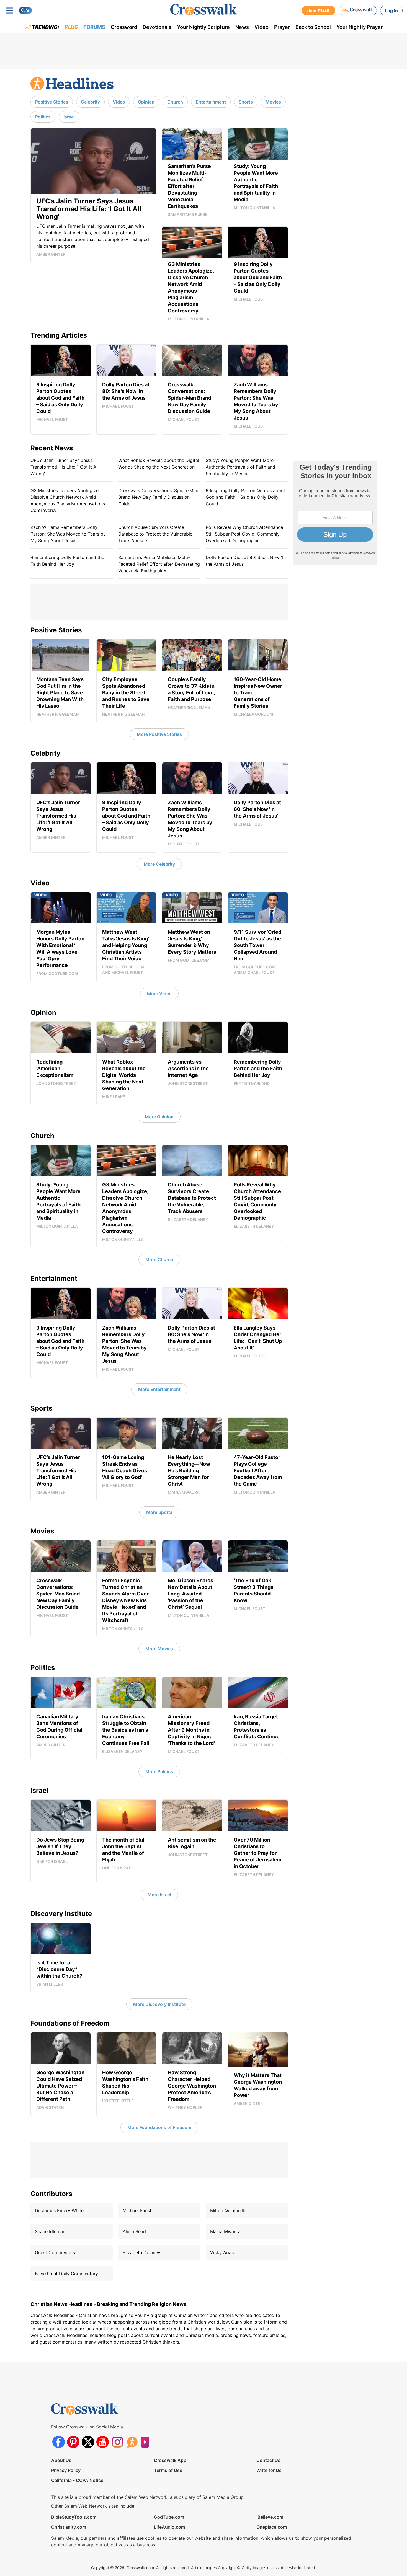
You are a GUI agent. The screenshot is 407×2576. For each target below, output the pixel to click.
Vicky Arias (222, 2252)
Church (175, 102)
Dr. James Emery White (59, 2210)
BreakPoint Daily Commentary (66, 2274)
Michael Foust (137, 2210)
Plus (71, 27)
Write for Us (269, 2470)
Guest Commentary (55, 2252)
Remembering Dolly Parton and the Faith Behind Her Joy (67, 561)
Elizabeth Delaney (141, 2252)
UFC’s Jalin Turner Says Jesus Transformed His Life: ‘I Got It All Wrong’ (65, 467)
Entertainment (211, 102)
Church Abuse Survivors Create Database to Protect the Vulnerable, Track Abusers (156, 534)
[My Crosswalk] (358, 11)
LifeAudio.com (169, 2527)
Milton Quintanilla (228, 2210)
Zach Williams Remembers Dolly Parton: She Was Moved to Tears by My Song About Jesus (68, 534)
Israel (69, 117)
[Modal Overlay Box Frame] (335, 513)
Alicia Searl (134, 2231)
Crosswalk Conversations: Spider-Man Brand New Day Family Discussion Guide (158, 497)
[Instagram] (117, 2442)
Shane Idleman (50, 2231)
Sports (246, 102)
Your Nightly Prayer (360, 27)
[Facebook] (59, 2442)
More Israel (159, 1895)
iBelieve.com (270, 2517)
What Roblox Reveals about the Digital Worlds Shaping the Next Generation (159, 464)
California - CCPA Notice (77, 2480)
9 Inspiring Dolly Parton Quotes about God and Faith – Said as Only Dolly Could (245, 497)
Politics (43, 117)
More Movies (159, 1649)
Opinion (146, 102)
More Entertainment (159, 1389)
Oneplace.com (272, 2527)
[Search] (25, 11)
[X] (88, 2442)
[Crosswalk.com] (203, 10)
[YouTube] (103, 2442)
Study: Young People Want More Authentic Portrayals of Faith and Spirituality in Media (240, 467)
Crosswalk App (170, 2460)
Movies (273, 102)
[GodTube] (147, 2442)
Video (262, 27)
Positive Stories (52, 102)
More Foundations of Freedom (159, 2127)
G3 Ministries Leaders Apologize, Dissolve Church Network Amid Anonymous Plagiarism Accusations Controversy (68, 500)
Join (318, 11)
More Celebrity (159, 864)
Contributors (51, 2194)
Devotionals (157, 27)
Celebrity (90, 102)
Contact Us (268, 2460)
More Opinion (159, 1117)
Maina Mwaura (225, 2231)
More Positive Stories (159, 734)
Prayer (282, 27)
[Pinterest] (73, 2442)
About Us (61, 2460)
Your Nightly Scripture (203, 27)
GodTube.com (169, 2517)
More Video (159, 994)
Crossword (124, 27)
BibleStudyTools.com (74, 2517)
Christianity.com (69, 2527)
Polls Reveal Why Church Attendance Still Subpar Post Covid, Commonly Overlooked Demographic (244, 534)
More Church (159, 1259)
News (242, 27)
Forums (94, 27)
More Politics (159, 1771)
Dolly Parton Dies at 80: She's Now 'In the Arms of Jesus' (246, 561)
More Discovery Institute (159, 2004)
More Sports (159, 1512)
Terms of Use (168, 2470)
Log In (391, 11)
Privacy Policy (66, 2470)
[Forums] (132, 2442)
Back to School (313, 27)
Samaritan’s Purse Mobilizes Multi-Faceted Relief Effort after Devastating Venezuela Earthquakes (159, 564)
